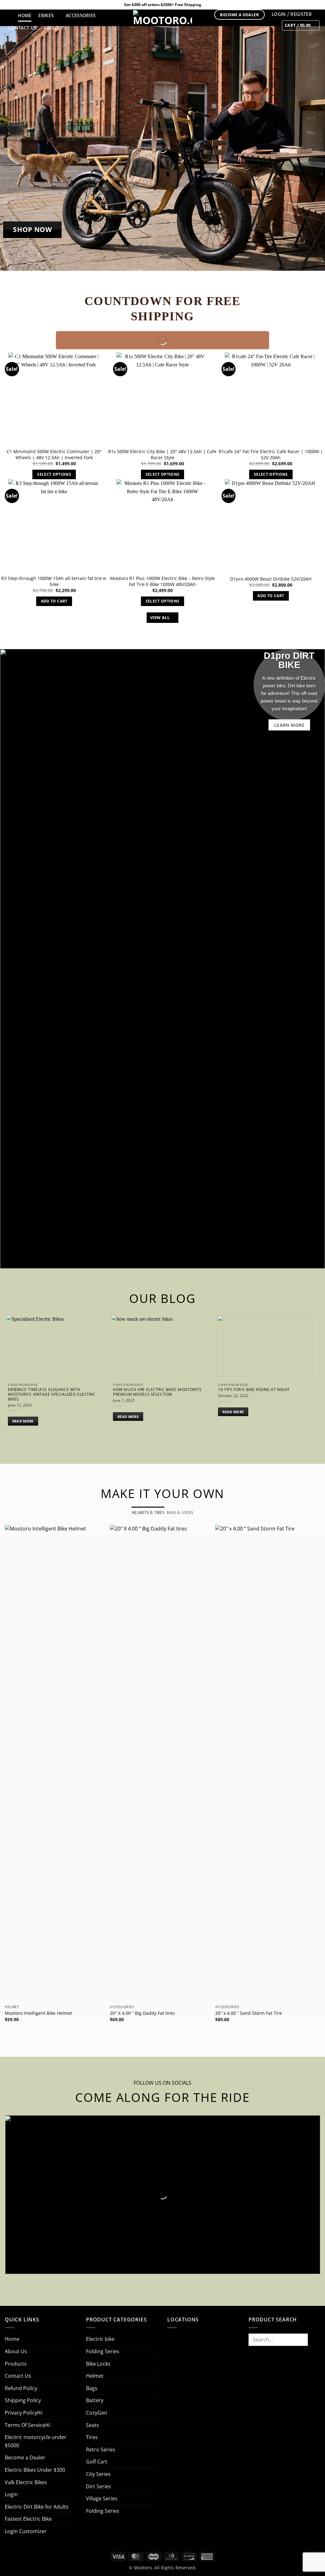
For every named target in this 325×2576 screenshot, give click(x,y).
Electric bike (100, 2339)
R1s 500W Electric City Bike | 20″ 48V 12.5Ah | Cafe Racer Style (162, 455)
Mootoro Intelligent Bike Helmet (38, 2013)
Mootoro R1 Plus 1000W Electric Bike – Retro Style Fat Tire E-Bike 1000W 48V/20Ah (162, 581)
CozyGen (97, 2413)
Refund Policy (21, 2388)
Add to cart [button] (54, 601)
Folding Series (103, 2351)
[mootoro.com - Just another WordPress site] (162, 18)
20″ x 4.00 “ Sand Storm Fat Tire (249, 2013)
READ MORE (23, 1421)
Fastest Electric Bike (28, 2519)
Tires (92, 2437)
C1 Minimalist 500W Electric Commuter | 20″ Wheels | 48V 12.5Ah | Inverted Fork (54, 455)
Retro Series (101, 2450)
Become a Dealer (25, 2457)
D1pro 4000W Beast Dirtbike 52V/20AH (271, 579)
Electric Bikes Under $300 (35, 2470)
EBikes (46, 16)
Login (11, 2494)
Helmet (95, 2376)
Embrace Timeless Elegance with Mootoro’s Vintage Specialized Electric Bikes (52, 1394)
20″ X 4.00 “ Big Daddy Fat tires (142, 2013)
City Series (98, 2474)
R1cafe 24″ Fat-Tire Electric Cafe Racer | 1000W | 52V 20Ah (271, 455)
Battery (95, 2400)
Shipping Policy (23, 2400)
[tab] (148, 1513)
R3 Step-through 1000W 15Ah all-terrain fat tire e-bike (54, 581)
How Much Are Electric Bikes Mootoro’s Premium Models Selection (157, 1392)
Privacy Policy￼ (23, 2413)
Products (16, 2364)
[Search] (8, 16)
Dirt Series (99, 2486)
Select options (54, 474)
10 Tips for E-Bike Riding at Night (254, 1390)
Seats (93, 2425)
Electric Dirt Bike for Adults (37, 2507)
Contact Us (22, 28)
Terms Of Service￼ (27, 2425)
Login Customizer (26, 2531)
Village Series (102, 2498)
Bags (92, 2388)
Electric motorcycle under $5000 (36, 2441)
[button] (301, 25)
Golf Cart (97, 2462)
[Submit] (314, 2339)
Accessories (81, 16)
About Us (55, 28)
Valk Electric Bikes (26, 2482)
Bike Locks (98, 2364)
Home (25, 16)
